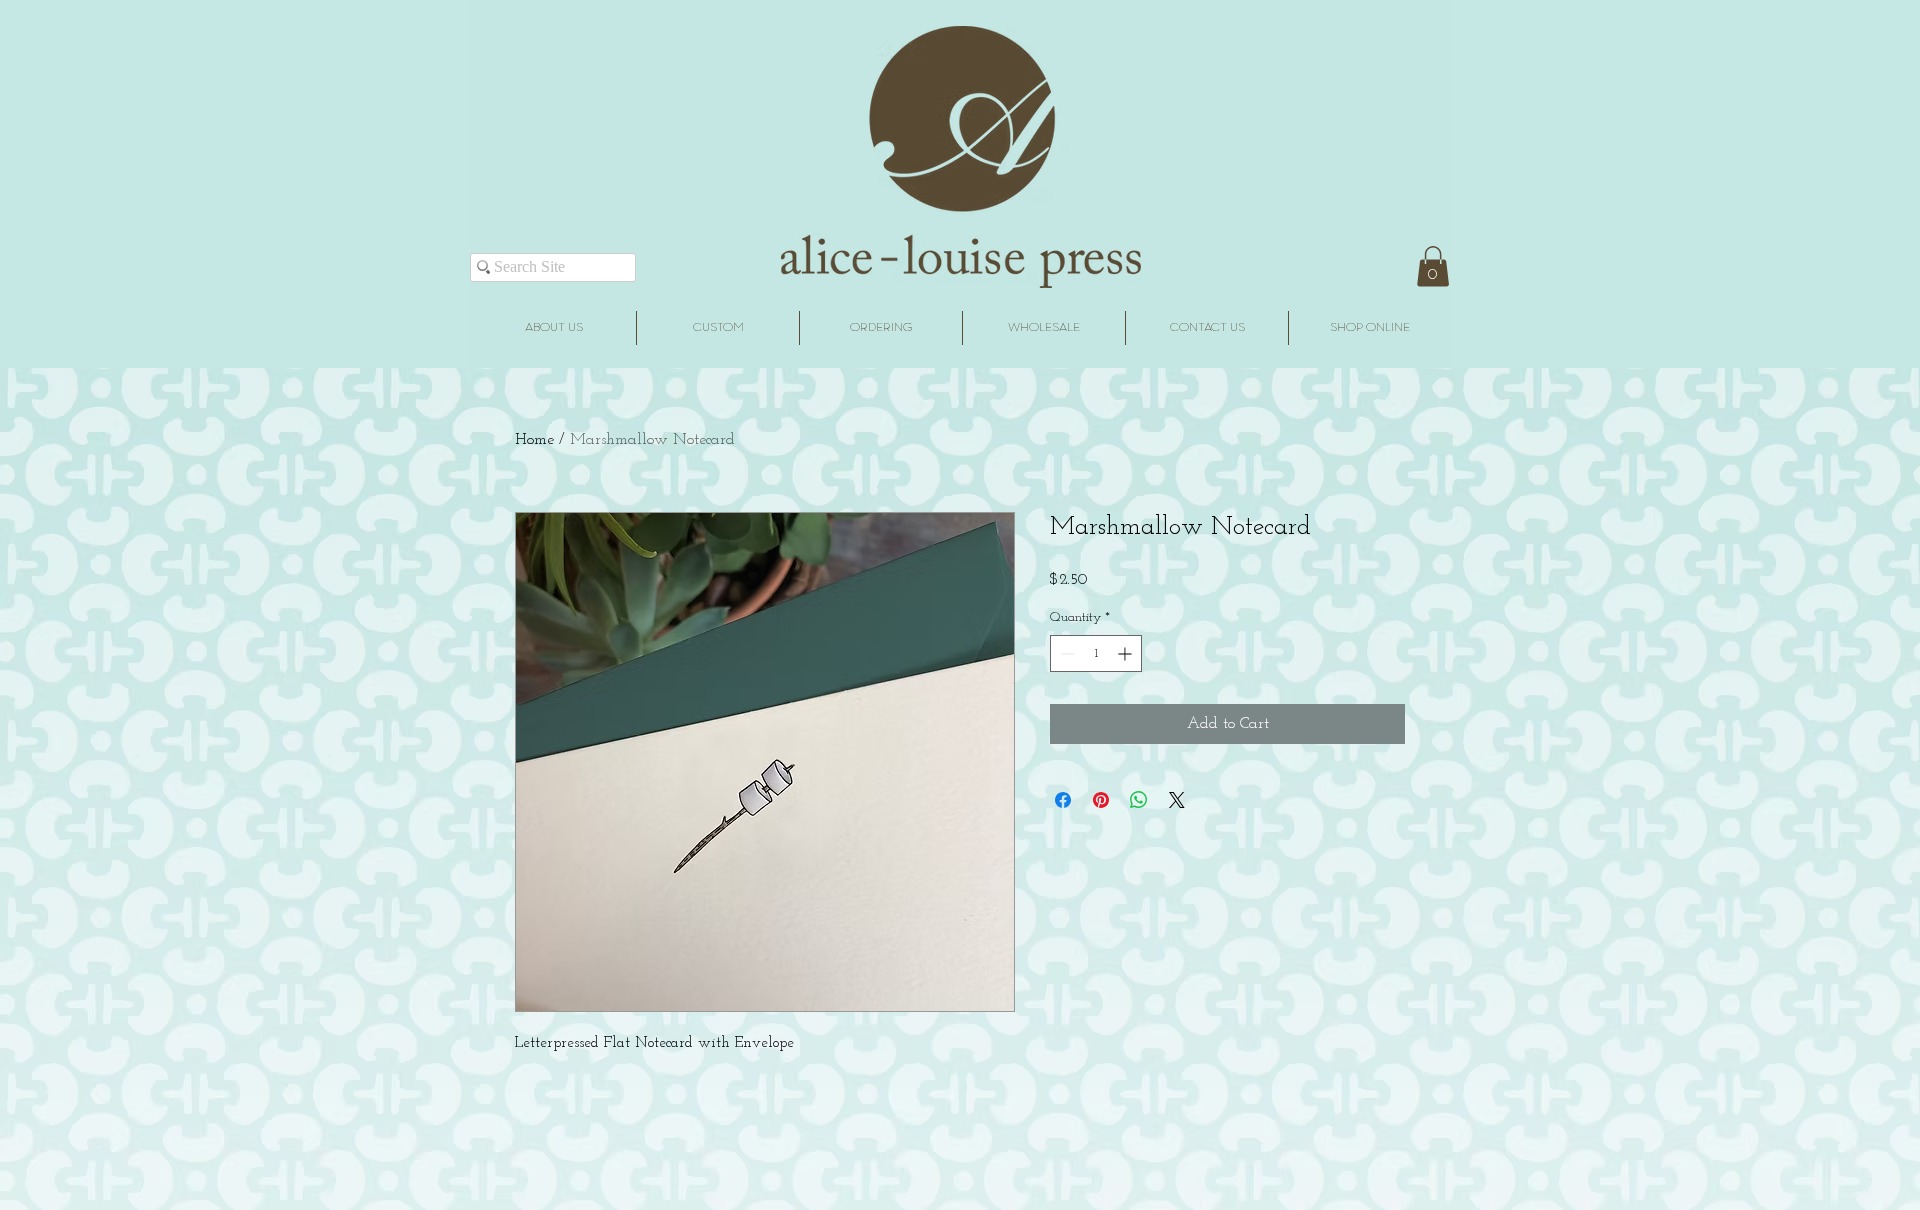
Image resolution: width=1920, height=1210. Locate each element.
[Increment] (1126, 653)
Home (534, 440)
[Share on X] (1177, 800)
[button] (1433, 266)
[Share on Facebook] (1063, 800)
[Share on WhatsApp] (1139, 800)
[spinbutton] (1096, 653)
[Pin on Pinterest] (1101, 800)
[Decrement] (1065, 653)
